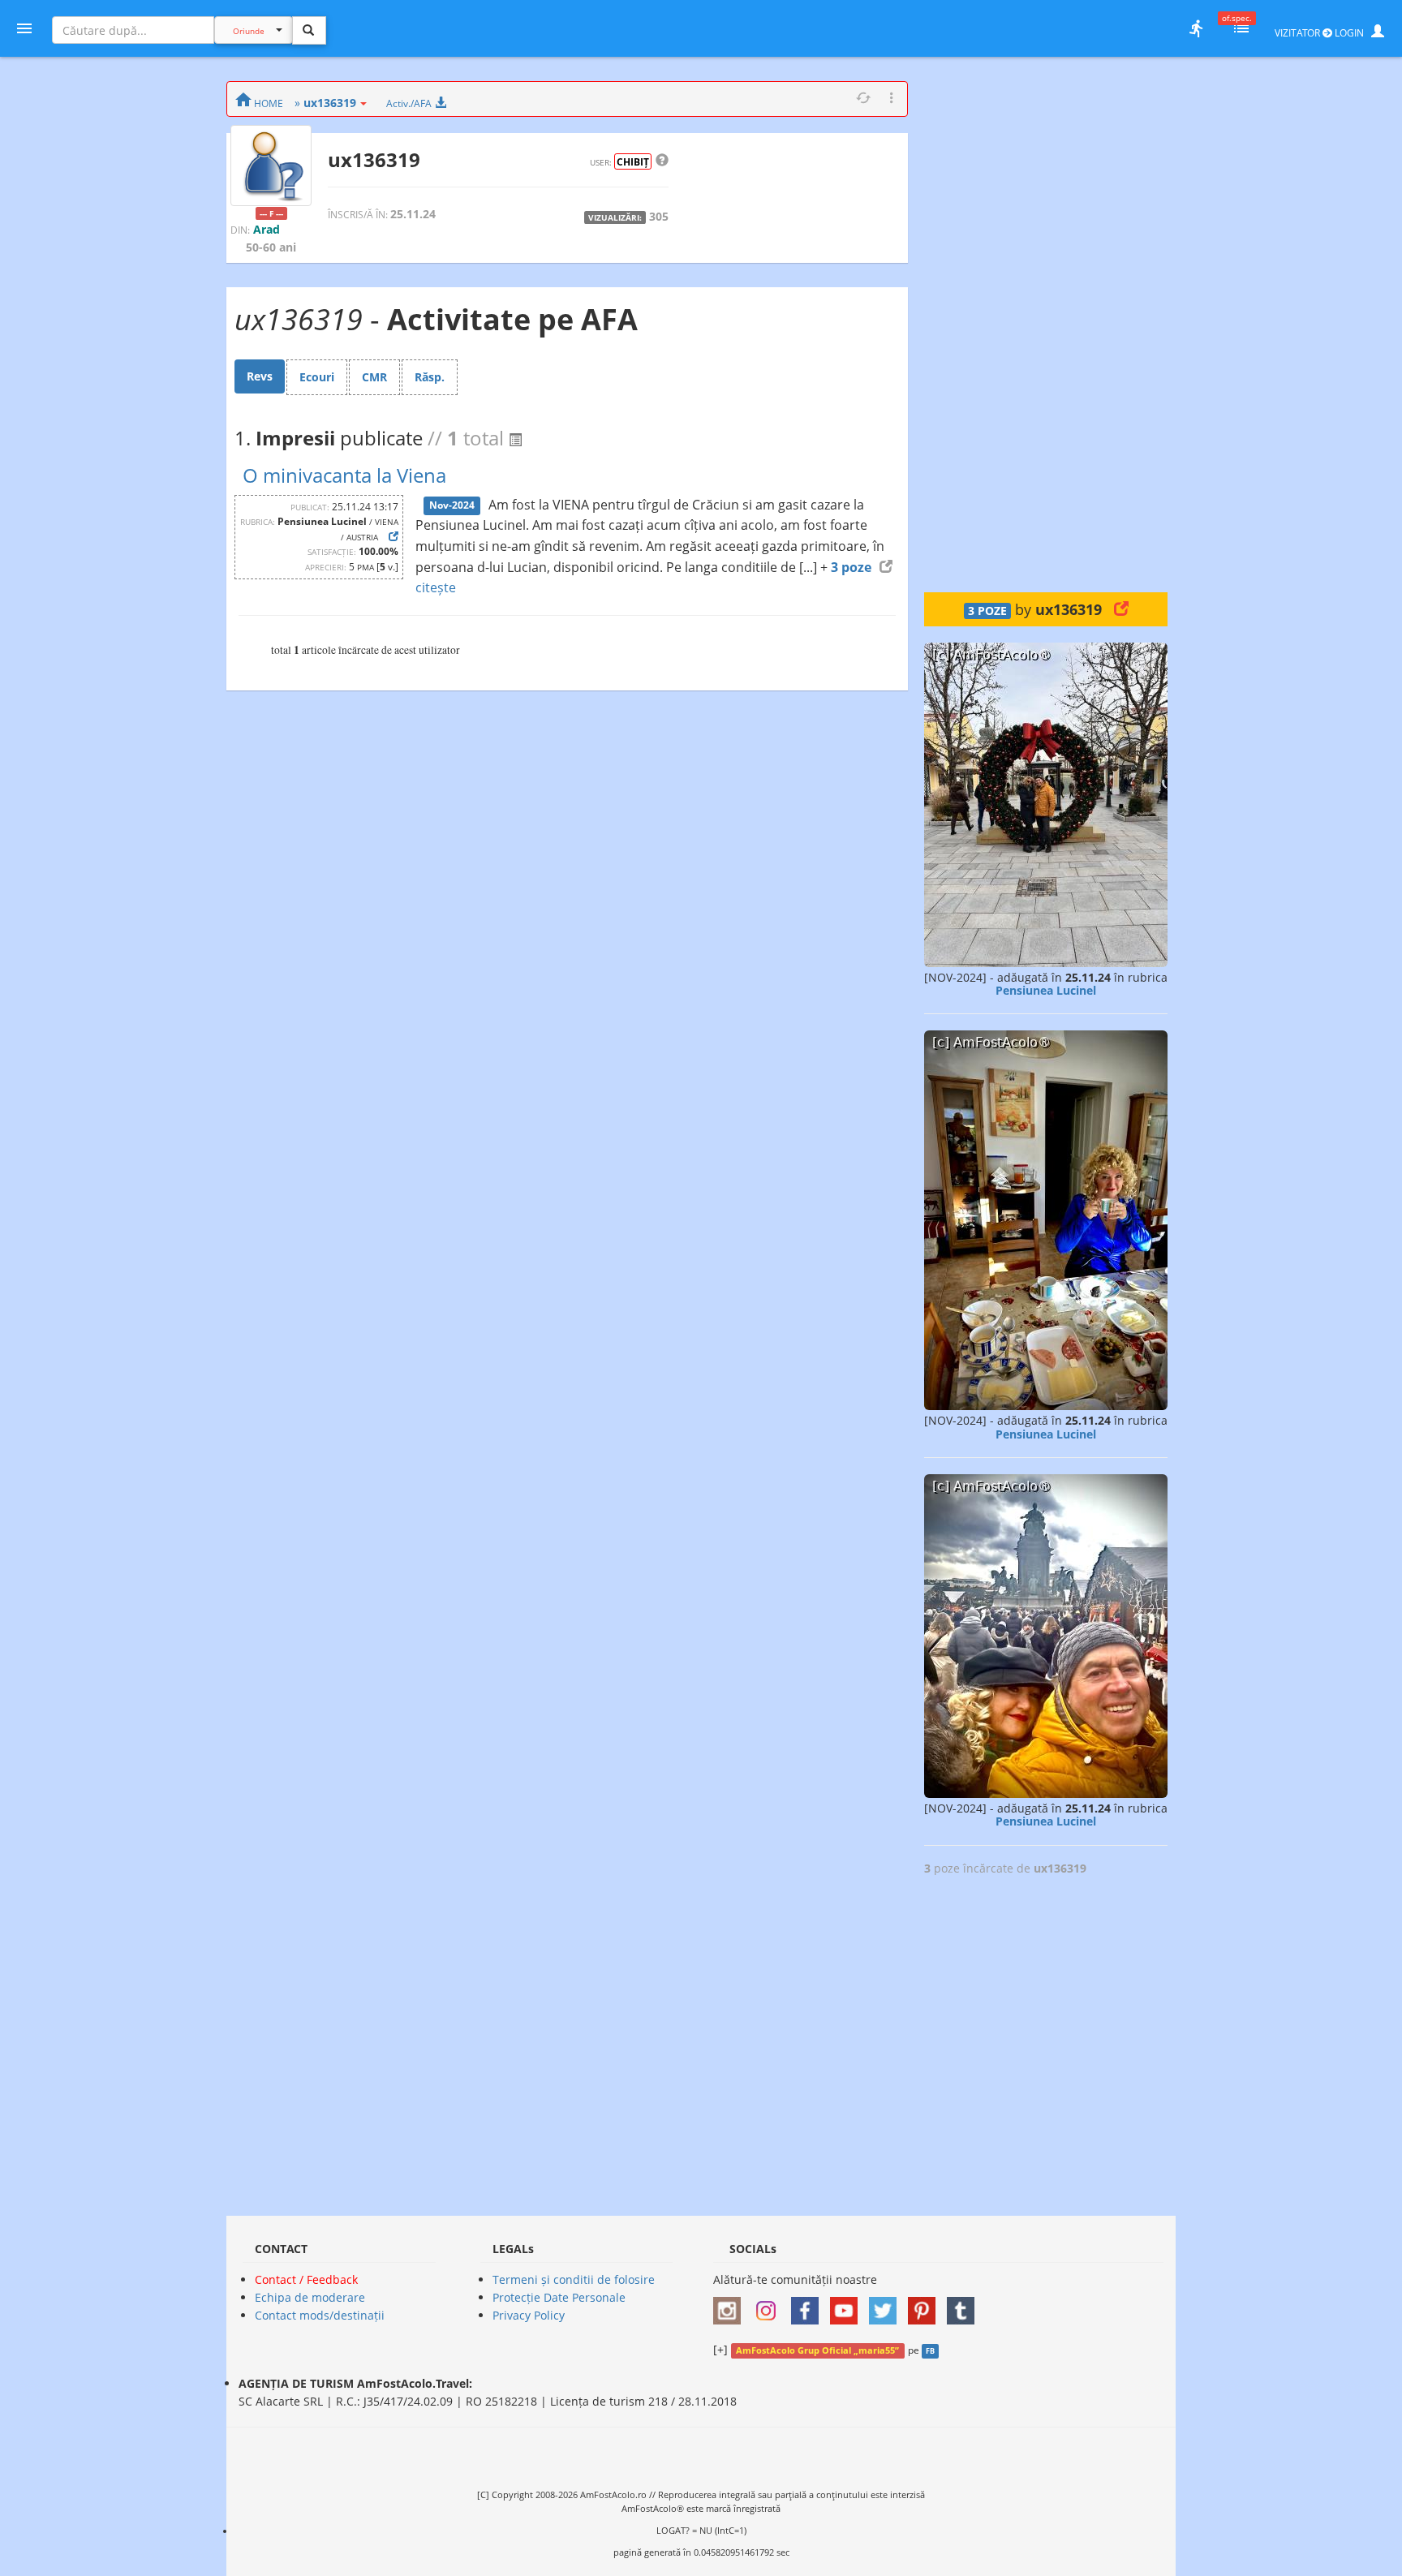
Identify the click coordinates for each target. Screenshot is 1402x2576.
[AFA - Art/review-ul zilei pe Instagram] (731, 2305)
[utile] (1196, 28)
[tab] (260, 376)
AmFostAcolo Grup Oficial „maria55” (817, 2350)
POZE (987, 611)
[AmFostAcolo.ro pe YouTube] (848, 2305)
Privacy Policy (529, 2315)
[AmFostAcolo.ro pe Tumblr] (965, 2305)
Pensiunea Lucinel (1046, 990)
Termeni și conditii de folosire (574, 2279)
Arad (267, 229)
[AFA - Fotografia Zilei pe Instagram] (770, 2305)
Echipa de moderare (310, 2297)
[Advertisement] (1046, 325)
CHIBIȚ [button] (633, 161)
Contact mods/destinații (320, 2315)
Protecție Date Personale (559, 2297)
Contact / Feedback (306, 2279)
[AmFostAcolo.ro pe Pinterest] (926, 2305)
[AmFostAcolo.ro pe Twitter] (887, 2305)
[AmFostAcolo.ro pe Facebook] (809, 2305)
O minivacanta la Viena (344, 475)
